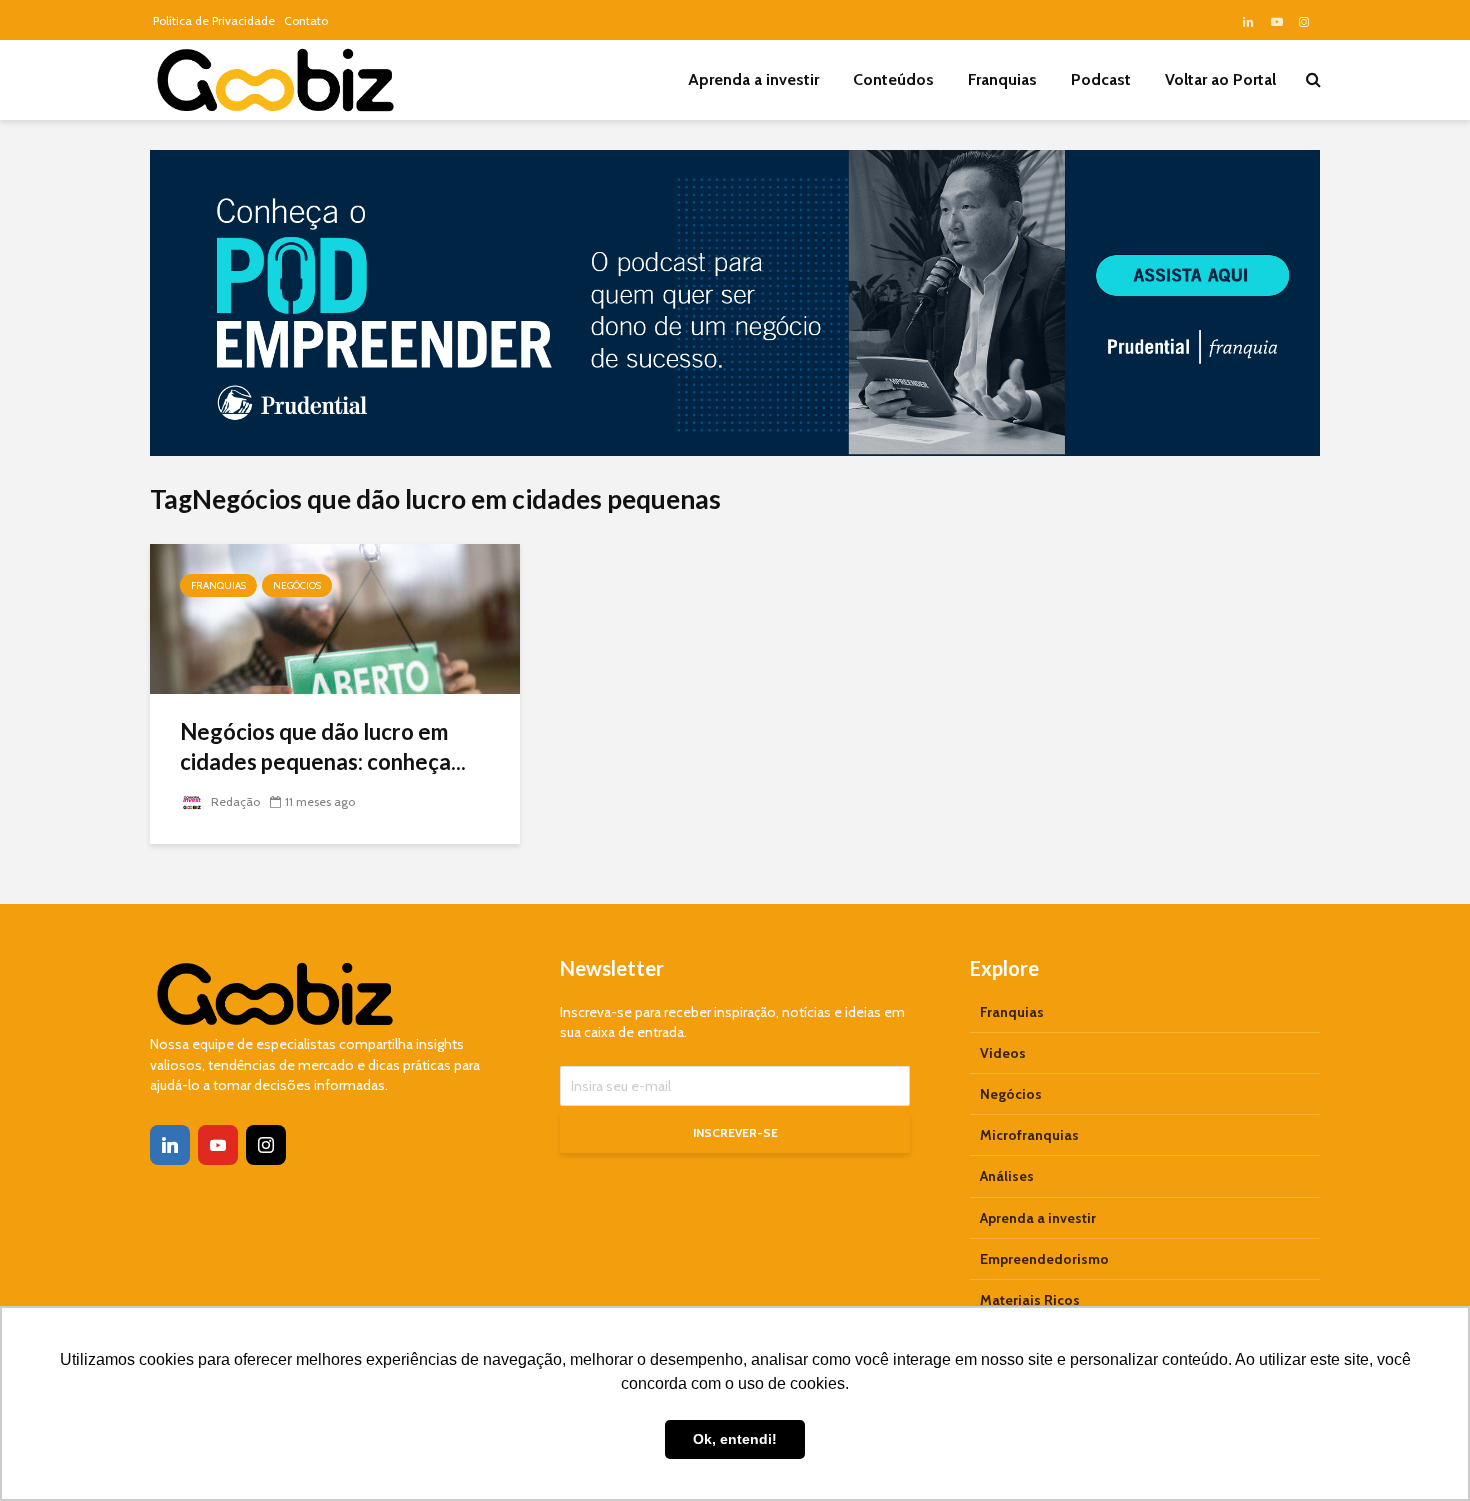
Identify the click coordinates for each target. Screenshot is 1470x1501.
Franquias (1002, 79)
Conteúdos (893, 79)
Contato (306, 20)
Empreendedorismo (1044, 1259)
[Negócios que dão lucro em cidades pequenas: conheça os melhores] (335, 617)
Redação (234, 801)
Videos (1003, 1053)
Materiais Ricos (1030, 1300)
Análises (1007, 1176)
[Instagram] (266, 1145)
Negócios (297, 585)
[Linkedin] (170, 1145)
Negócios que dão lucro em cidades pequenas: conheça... (323, 746)
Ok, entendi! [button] (735, 1439)
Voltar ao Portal (1220, 79)
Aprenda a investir (753, 79)
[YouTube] (218, 1145)
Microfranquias (1029, 1135)
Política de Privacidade (214, 20)
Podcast (1101, 79)
